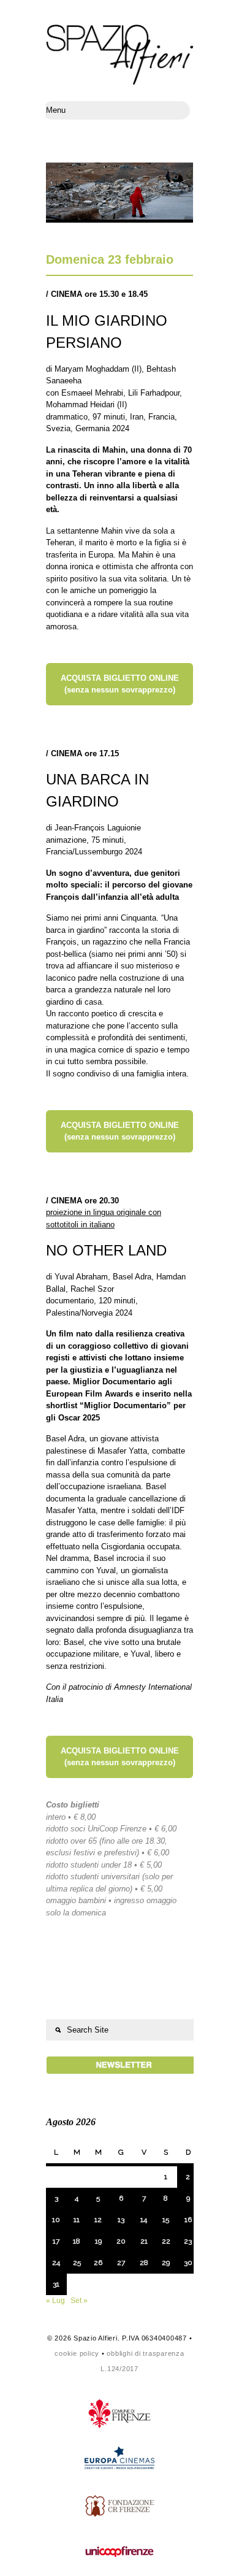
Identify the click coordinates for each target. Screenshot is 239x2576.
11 (77, 2220)
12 (98, 2220)
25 (77, 2263)
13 (121, 2220)
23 (188, 2241)
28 (144, 2263)
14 (144, 2220)
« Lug (55, 2301)
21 (144, 2241)
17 (56, 2241)
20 (121, 2241)
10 (56, 2220)
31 (56, 2284)
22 (166, 2241)
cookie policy (77, 2353)
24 (56, 2263)
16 (188, 2220)
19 (98, 2241)
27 (121, 2263)
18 (77, 2241)
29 (166, 2263)
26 (98, 2263)
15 (166, 2220)
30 (188, 2263)
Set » (79, 2301)
